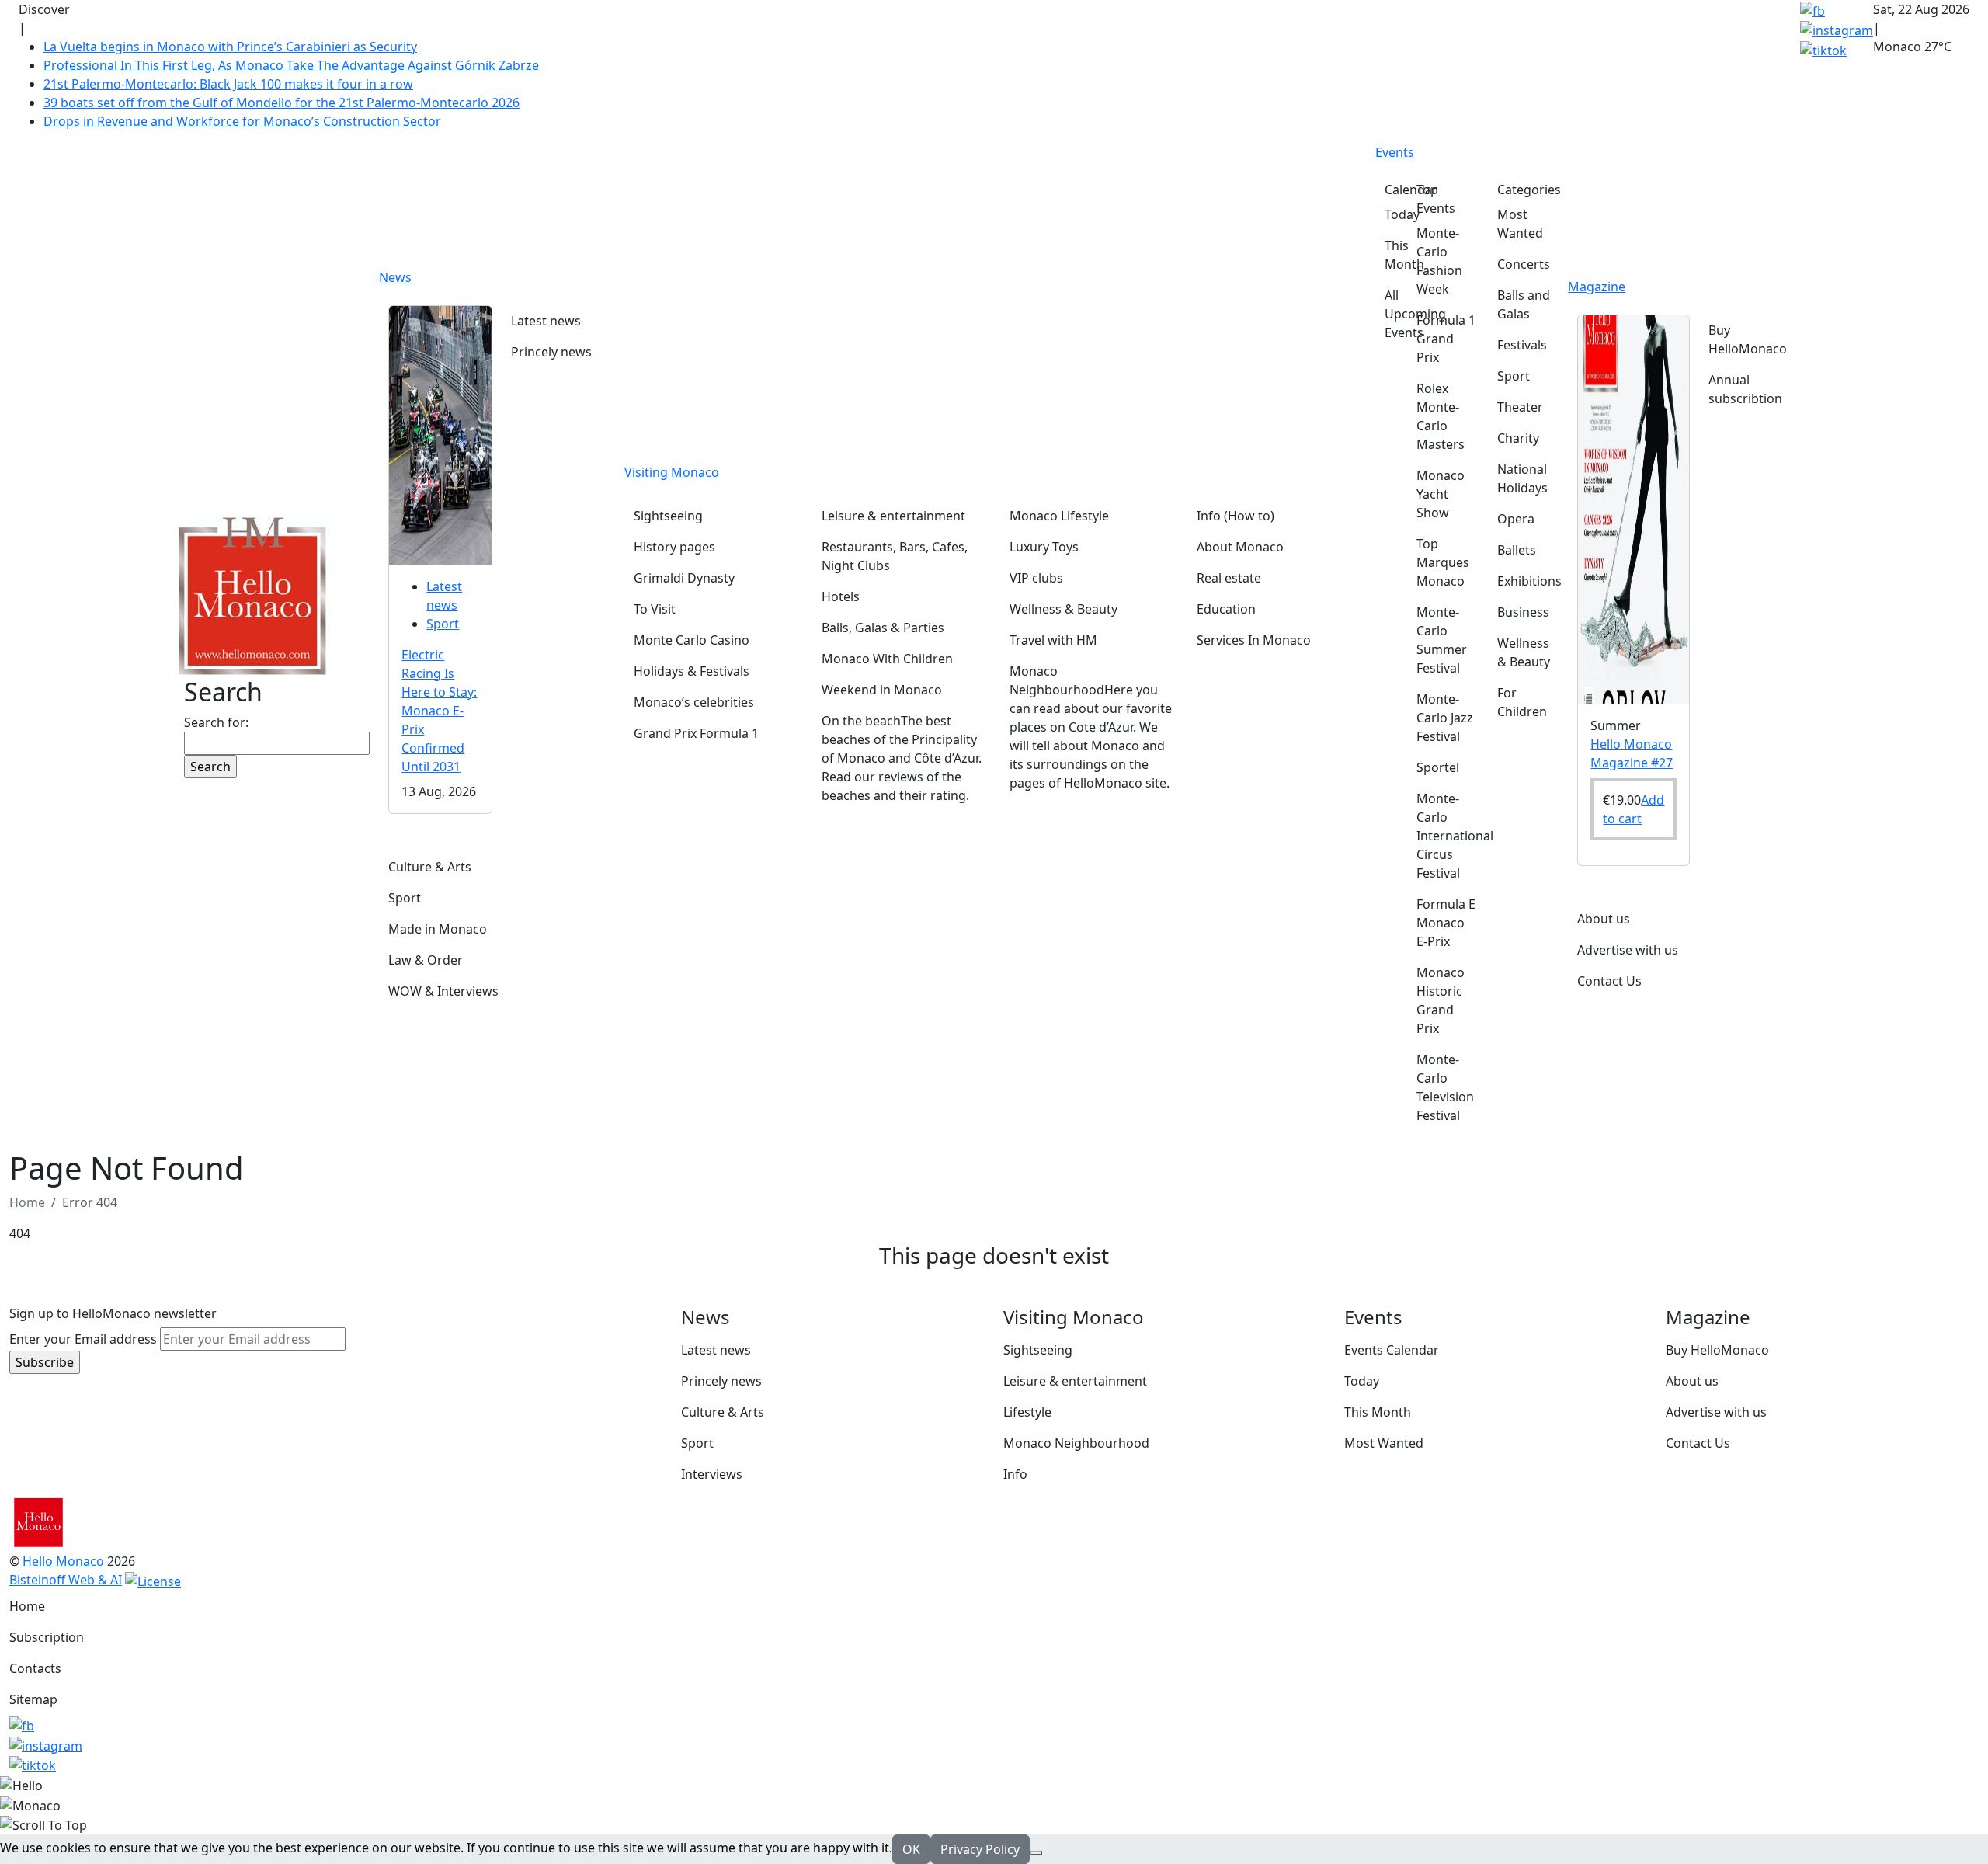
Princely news (721, 1381)
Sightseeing (1038, 1350)
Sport (443, 624)
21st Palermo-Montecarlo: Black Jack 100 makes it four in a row (228, 84)
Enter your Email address (83, 1339)
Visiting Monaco (672, 472)
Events (1395, 152)
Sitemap (33, 1699)
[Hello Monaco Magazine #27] (1633, 508)
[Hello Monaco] (252, 594)
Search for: (216, 722)
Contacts (35, 1668)
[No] (1036, 1853)
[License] (153, 1580)
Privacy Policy (980, 1849)
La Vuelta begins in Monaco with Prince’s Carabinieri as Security (230, 47)
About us (1692, 1381)
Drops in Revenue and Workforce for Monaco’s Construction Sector (242, 121)
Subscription (47, 1637)
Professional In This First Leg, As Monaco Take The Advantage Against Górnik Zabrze (291, 65)
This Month (1378, 1412)
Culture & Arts (723, 1412)
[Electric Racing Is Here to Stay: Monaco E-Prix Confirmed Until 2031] (440, 433)
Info (1015, 1474)
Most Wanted (1384, 1443)
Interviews (712, 1474)
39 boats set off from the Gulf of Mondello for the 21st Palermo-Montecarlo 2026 (282, 103)
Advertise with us (1716, 1412)
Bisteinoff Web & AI (66, 1580)
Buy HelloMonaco (1717, 1350)
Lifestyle (1027, 1412)
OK (911, 1849)
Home (27, 1606)
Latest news (716, 1350)
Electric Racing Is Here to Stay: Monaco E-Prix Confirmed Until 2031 (439, 711)
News (395, 277)
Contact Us (1698, 1443)
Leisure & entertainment (1075, 1381)
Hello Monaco (63, 1561)
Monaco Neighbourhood (1076, 1443)
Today (1362, 1381)
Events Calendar (1392, 1350)
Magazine (1597, 287)
